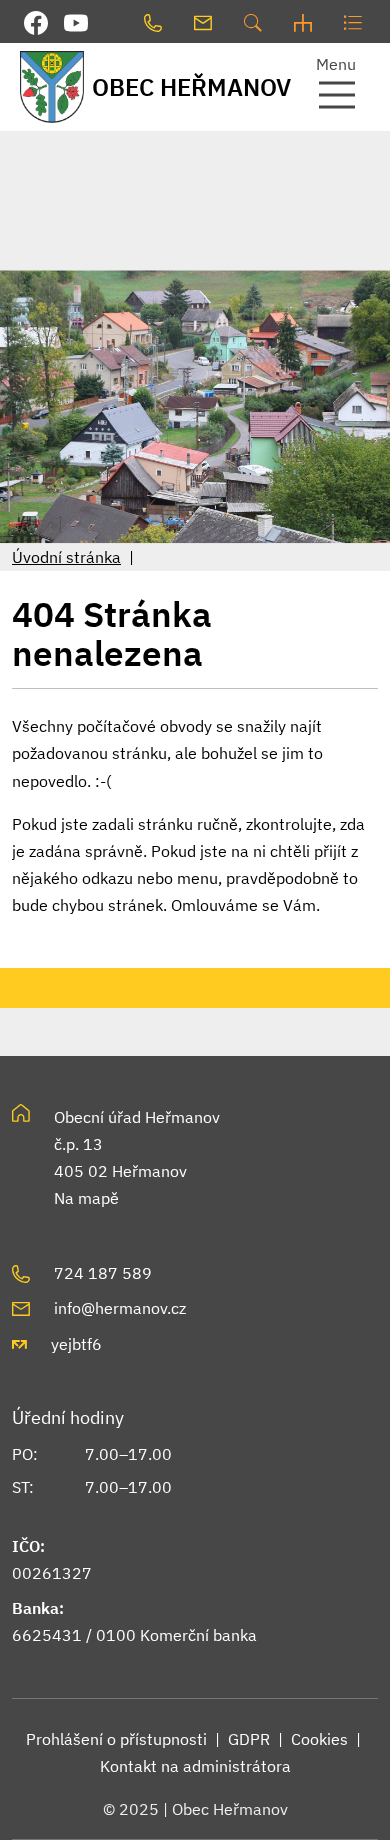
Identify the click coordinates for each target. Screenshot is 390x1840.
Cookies (319, 1739)
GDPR (249, 1739)
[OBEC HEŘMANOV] (49, 86)
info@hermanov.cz (120, 1308)
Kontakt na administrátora (195, 1766)
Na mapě (86, 1198)
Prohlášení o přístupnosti (116, 1739)
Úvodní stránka (66, 557)
